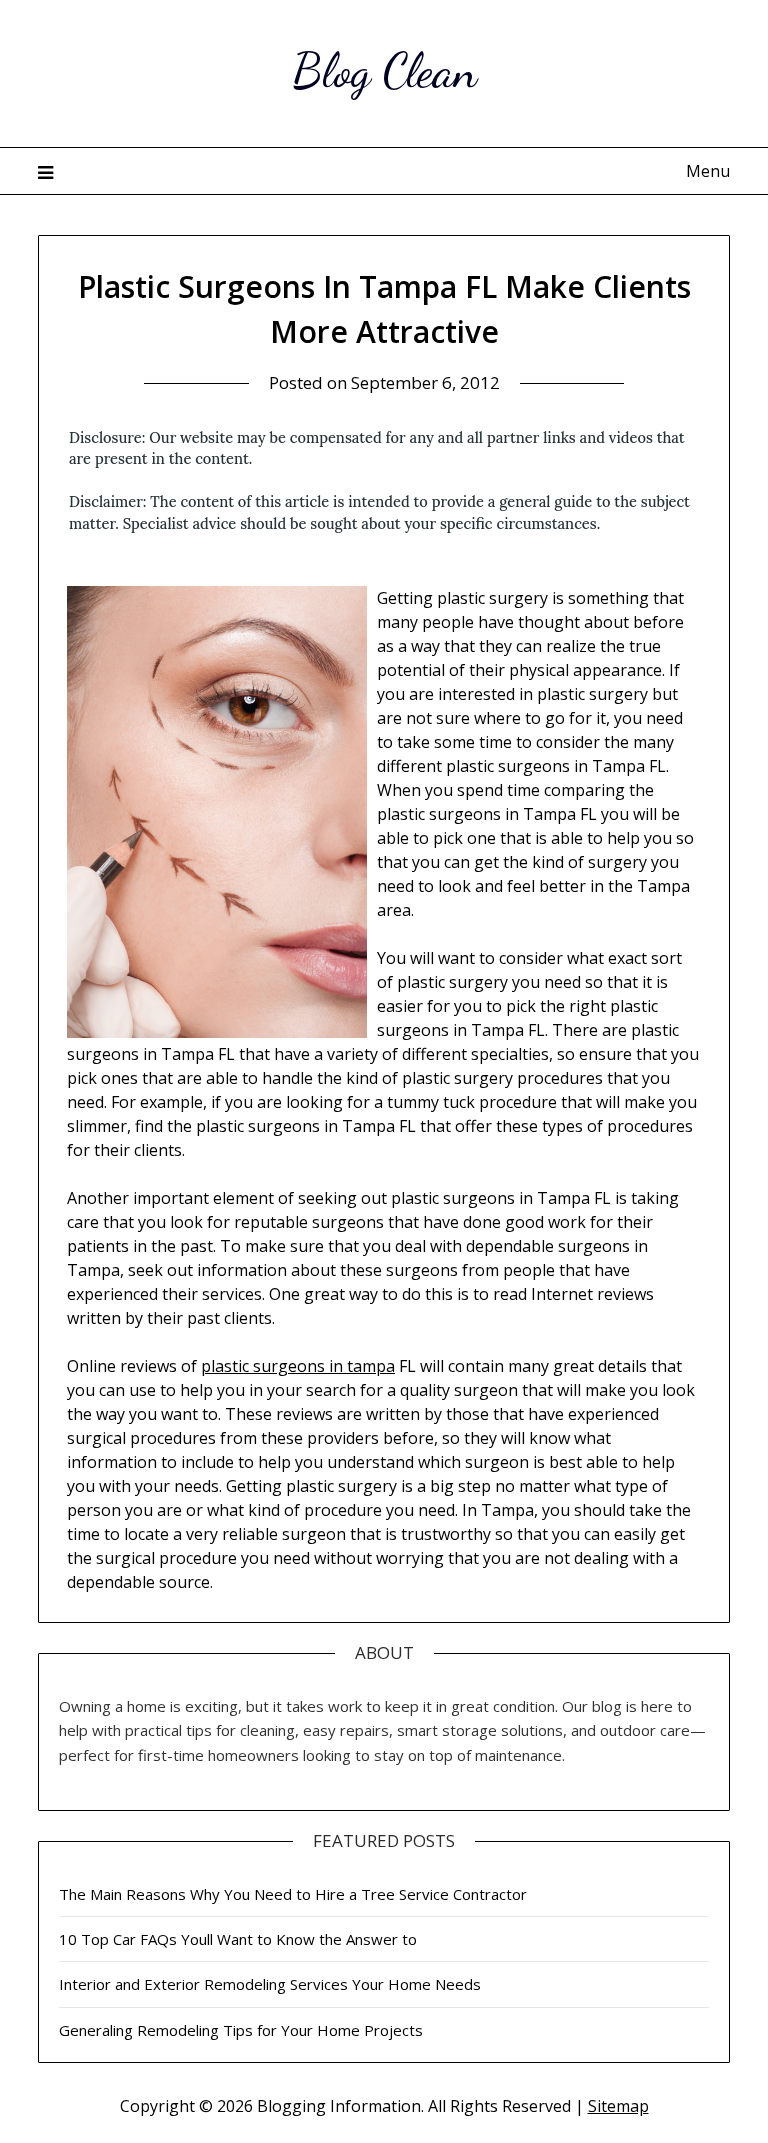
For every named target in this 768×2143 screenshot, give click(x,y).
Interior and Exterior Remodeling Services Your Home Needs (270, 1984)
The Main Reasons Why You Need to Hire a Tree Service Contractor (293, 1894)
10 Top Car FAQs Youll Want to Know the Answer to (238, 1939)
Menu (707, 171)
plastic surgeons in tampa (298, 1366)
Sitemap (618, 2106)
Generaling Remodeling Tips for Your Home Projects (241, 2030)
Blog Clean (384, 70)
